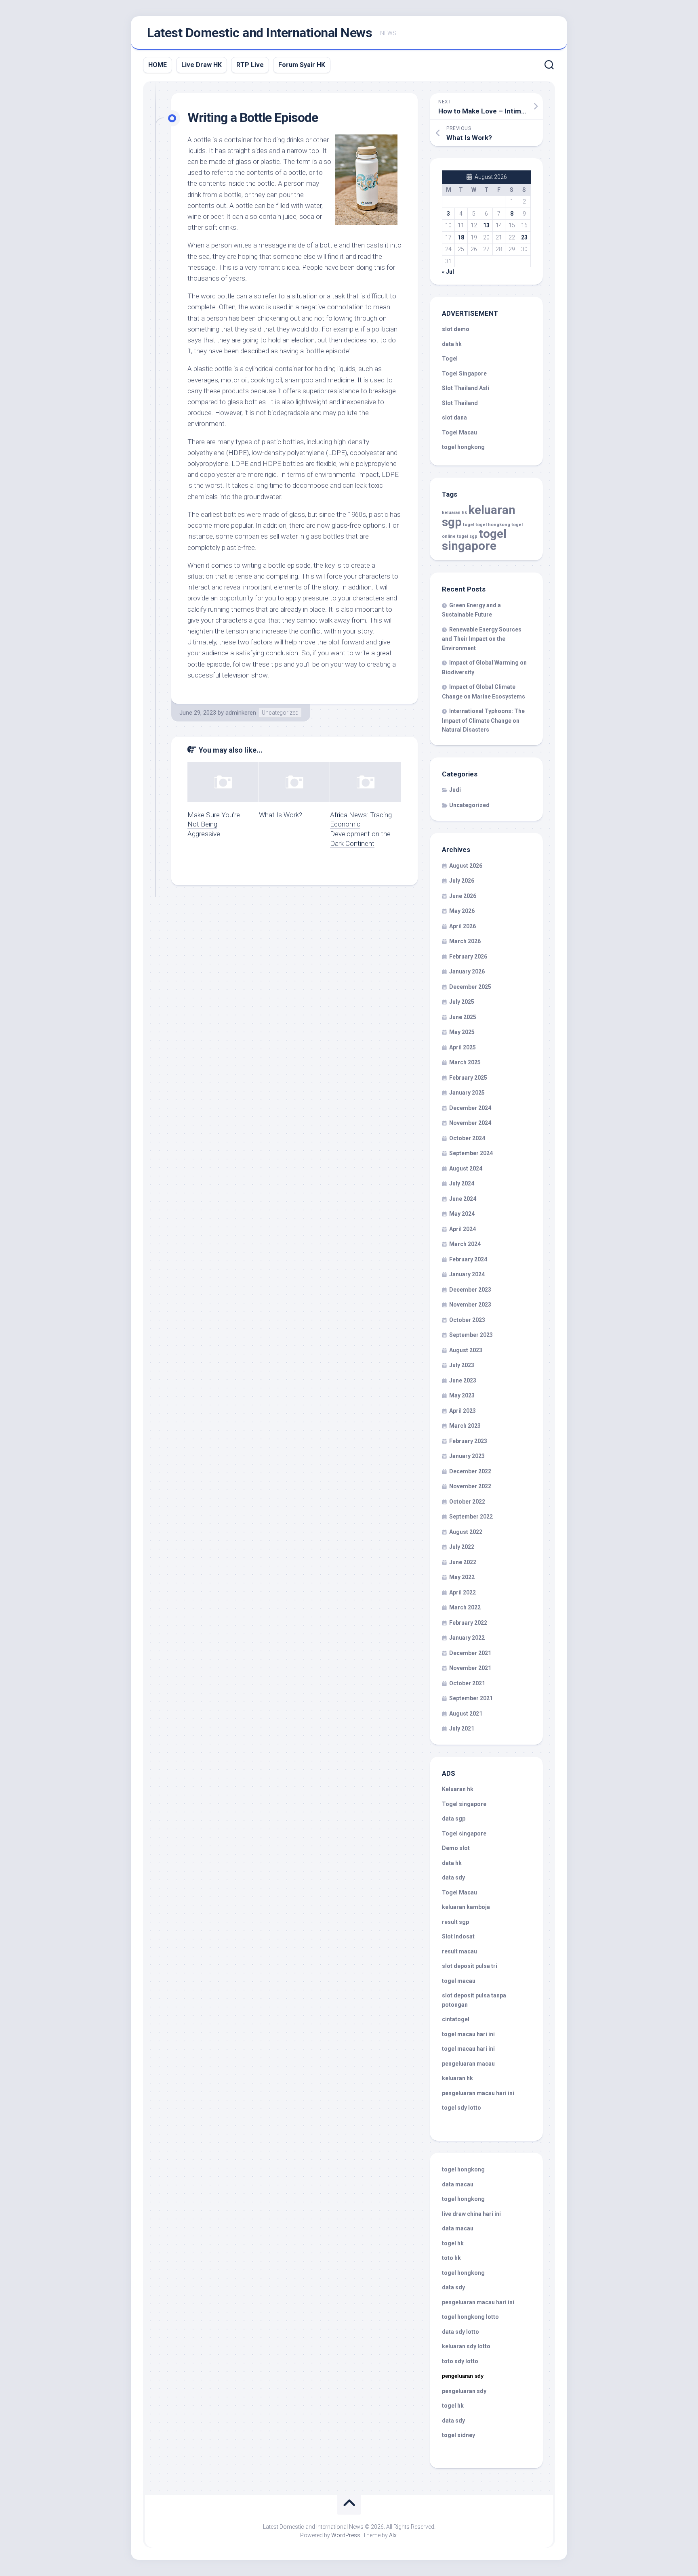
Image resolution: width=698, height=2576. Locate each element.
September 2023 (471, 1335)
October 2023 (467, 1320)
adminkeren (241, 713)
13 (486, 225)
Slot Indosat (458, 1936)
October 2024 (467, 1138)
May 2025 (462, 1032)
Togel (450, 359)
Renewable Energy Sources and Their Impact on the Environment (482, 639)
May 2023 (462, 1395)
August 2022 (466, 1532)
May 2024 (462, 1214)
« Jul (448, 272)
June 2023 (463, 1380)
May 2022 (462, 1577)
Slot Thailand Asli (466, 388)
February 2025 (468, 1078)
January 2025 (467, 1093)
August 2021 (466, 1714)
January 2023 (467, 1456)
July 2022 (462, 1547)
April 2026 (463, 926)
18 (461, 237)
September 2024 (471, 1153)
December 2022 (470, 1471)
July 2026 (462, 881)
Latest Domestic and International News (260, 33)
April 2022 (463, 1592)
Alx (393, 2535)
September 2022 (471, 1517)
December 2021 (470, 1653)
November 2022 (470, 1486)
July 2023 (462, 1365)
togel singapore (474, 540)
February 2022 (468, 1623)
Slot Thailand (460, 403)
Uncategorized (280, 713)
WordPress (346, 2535)
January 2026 (467, 971)
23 (524, 237)
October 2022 (467, 1502)
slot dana (454, 417)
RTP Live (250, 65)
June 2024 (463, 1199)
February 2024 (468, 1259)
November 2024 (470, 1123)
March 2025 (465, 1062)
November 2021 (470, 1668)
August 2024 (466, 1168)
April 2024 (463, 1229)
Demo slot (456, 1848)
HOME (158, 65)
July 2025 (462, 1002)
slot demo (456, 329)
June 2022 (463, 1562)
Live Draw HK (202, 65)
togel (469, 525)
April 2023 (463, 1411)
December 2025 (470, 987)
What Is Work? (281, 815)
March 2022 (465, 1607)
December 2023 (470, 1290)
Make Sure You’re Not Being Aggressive (214, 824)
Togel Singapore (464, 373)
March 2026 (465, 941)
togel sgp (467, 536)
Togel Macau (459, 432)
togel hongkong (493, 525)
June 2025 (463, 1017)
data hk (452, 344)
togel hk (453, 2406)
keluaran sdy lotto (466, 2346)
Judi (455, 790)
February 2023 (468, 1441)
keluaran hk (454, 513)
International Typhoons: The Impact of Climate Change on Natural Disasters (483, 720)
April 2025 (463, 1047)
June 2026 (463, 896)
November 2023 (470, 1305)
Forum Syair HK (302, 65)
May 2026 (462, 911)
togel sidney (458, 2435)
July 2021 (462, 1729)
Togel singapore (464, 1804)
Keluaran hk (458, 1789)
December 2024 (470, 1108)
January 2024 (467, 1274)
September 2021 (471, 1698)
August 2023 (466, 1350)
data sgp (454, 1819)
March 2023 (465, 1426)
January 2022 (467, 1638)
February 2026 (468, 957)
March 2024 (465, 1244)
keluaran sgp (479, 516)
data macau (458, 2184)
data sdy (453, 1877)
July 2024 (462, 1183)
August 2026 (466, 866)
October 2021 (467, 1683)
